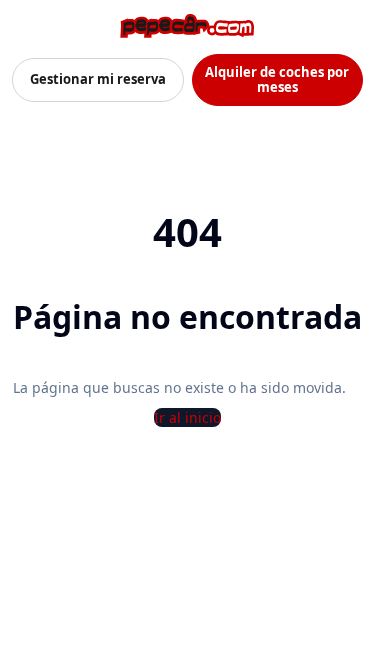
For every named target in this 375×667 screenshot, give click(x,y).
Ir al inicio (187, 417)
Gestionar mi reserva (98, 79)
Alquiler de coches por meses (277, 79)
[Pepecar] (187, 26)
